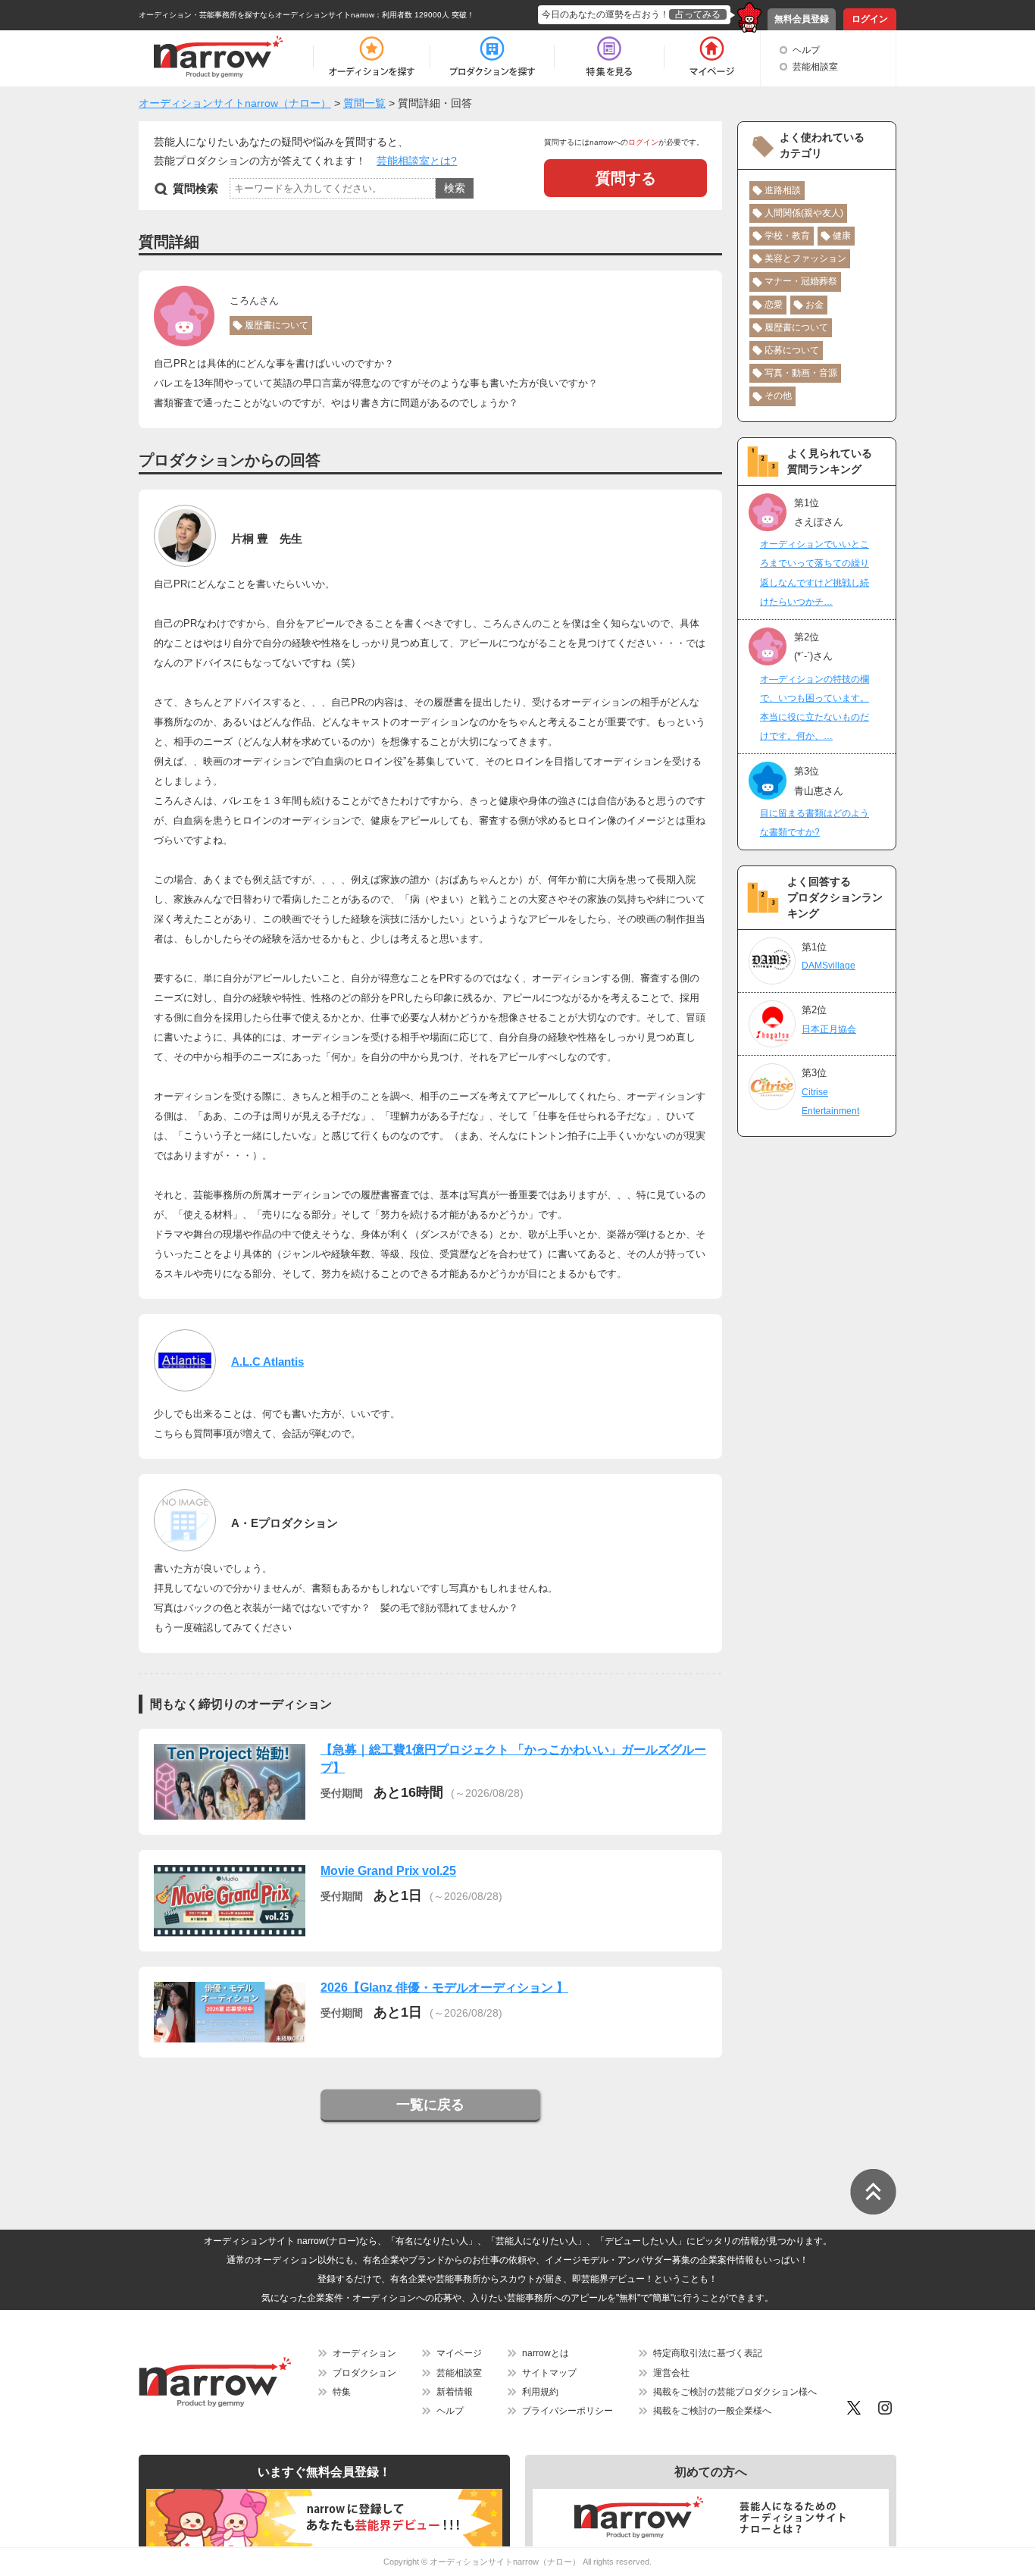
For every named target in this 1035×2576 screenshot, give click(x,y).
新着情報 (455, 2392)
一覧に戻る (430, 2105)
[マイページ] (711, 57)
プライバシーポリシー (568, 2411)
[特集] (609, 57)
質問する (626, 178)
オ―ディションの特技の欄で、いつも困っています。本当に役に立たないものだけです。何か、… (815, 708)
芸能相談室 (815, 67)
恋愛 (774, 305)
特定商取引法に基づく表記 (708, 2353)
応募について (792, 350)
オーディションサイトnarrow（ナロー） (505, 2562)
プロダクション (364, 2373)
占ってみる (698, 14)
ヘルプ (806, 50)
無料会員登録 (802, 19)
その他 (778, 396)
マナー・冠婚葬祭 (801, 281)
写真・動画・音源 (801, 373)
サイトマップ (549, 2373)
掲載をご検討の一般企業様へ (712, 2411)
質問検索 (195, 188)
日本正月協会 (829, 1029)
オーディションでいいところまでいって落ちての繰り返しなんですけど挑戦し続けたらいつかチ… (815, 573)
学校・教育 (787, 236)
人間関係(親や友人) (804, 213)
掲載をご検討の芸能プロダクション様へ (735, 2392)
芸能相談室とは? (417, 161)
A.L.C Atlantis (267, 1362)
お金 (815, 305)
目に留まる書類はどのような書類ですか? (815, 823)
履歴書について (277, 325)
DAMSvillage (829, 966)
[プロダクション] (492, 57)
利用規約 (540, 2392)
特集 (342, 2392)
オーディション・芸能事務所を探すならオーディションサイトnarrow (256, 15)
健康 (842, 236)
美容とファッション (805, 258)
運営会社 (671, 2373)
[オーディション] (371, 57)
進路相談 (783, 190)
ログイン (870, 19)
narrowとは (546, 2353)
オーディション (364, 2353)
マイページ (459, 2353)
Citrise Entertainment (830, 1102)
